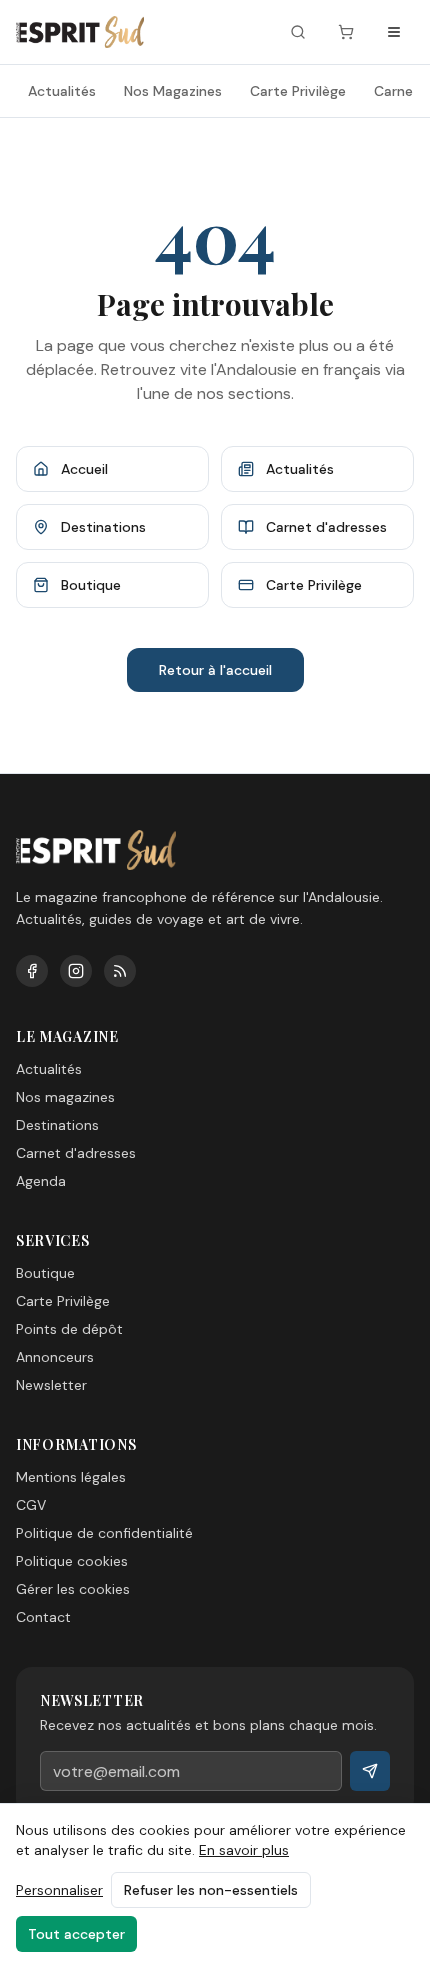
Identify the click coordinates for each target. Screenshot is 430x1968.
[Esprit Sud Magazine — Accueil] (80, 32)
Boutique (45, 1273)
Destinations (57, 1125)
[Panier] (346, 32)
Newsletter (51, 1385)
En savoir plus (244, 1850)
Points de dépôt (69, 1329)
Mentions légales (71, 1477)
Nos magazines (65, 1097)
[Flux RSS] (120, 971)
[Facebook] (32, 971)
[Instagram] (76, 971)
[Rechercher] (298, 32)
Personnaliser (59, 1890)
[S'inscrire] (370, 1771)
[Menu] (394, 32)
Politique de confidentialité (104, 1533)
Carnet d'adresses (76, 1153)
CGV (31, 1505)
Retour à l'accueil (215, 670)
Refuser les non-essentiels (211, 1890)
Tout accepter (76, 1934)
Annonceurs (55, 1357)
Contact (43, 1617)
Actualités (62, 91)
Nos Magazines (173, 91)
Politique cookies (72, 1561)
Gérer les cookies (73, 1589)
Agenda (41, 1181)
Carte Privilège (298, 91)
